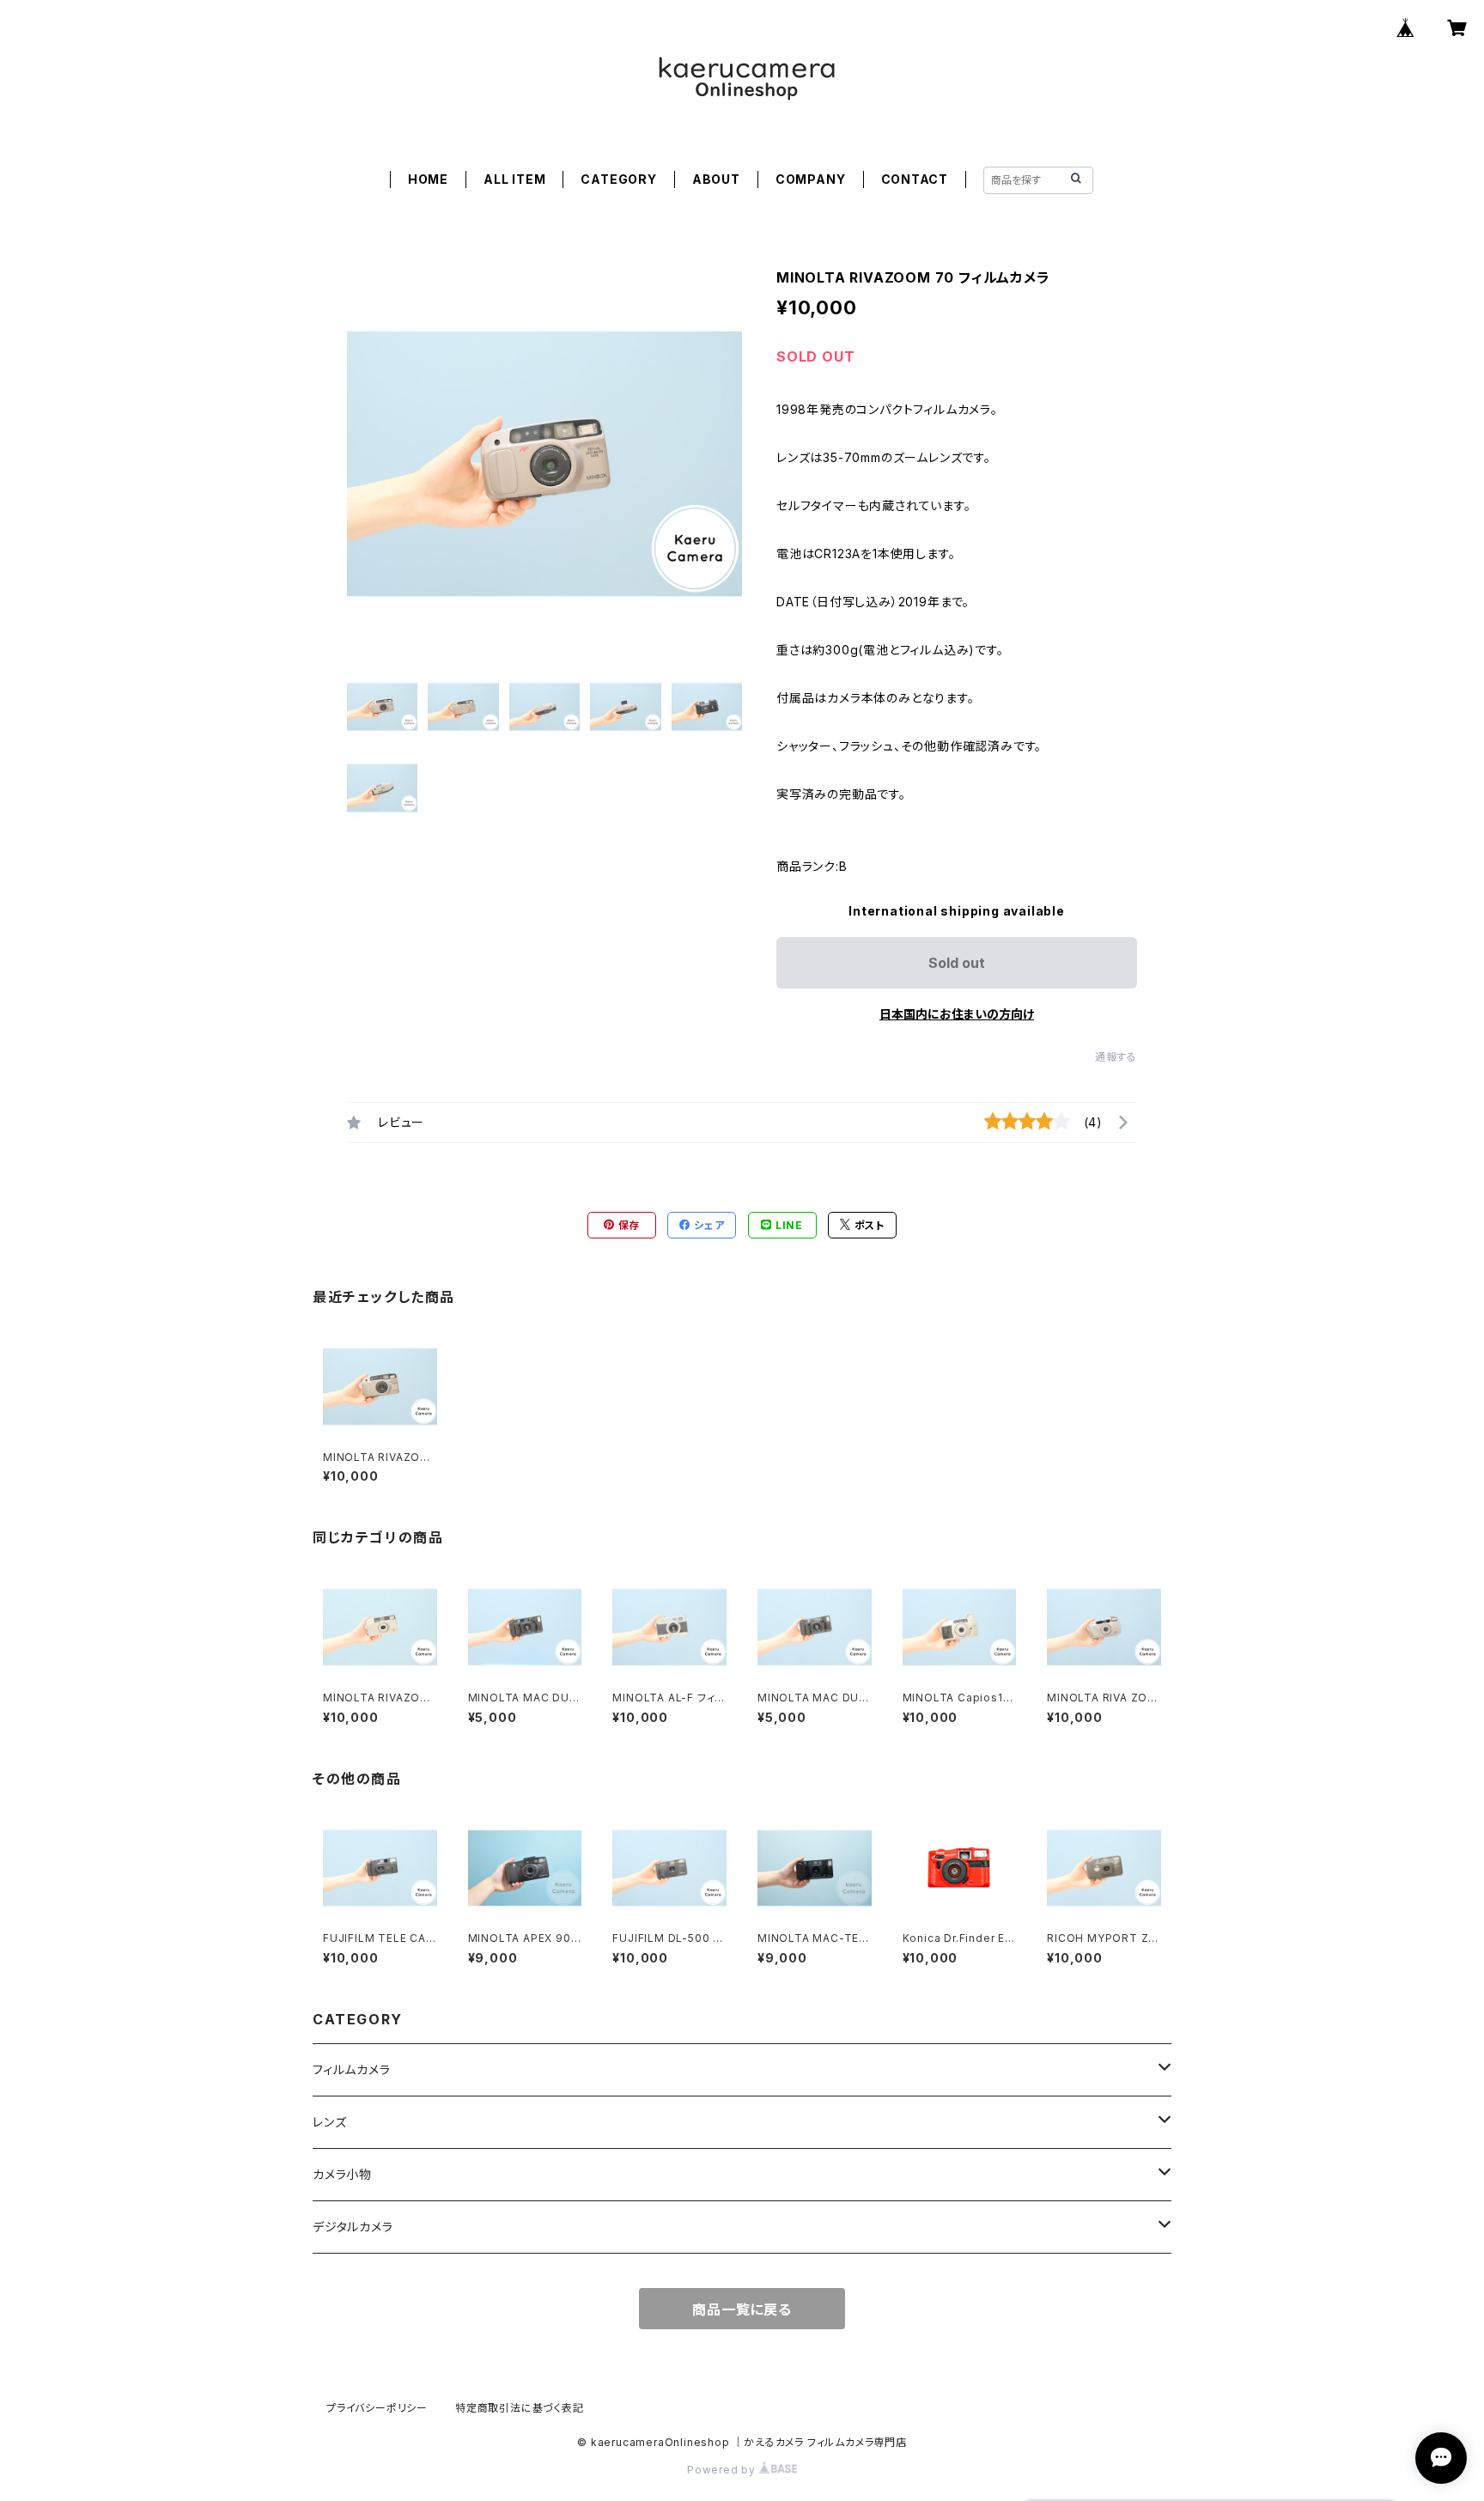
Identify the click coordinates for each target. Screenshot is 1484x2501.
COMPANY (811, 179)
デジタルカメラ (353, 2227)
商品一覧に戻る (742, 2309)
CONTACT (915, 179)
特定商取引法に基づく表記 (520, 2408)
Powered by (723, 2470)
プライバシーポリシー (377, 2408)
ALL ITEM (514, 179)
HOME (428, 179)
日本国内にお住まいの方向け (957, 1014)
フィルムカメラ (352, 2069)
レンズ (329, 2122)
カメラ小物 (342, 2174)
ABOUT (716, 179)
